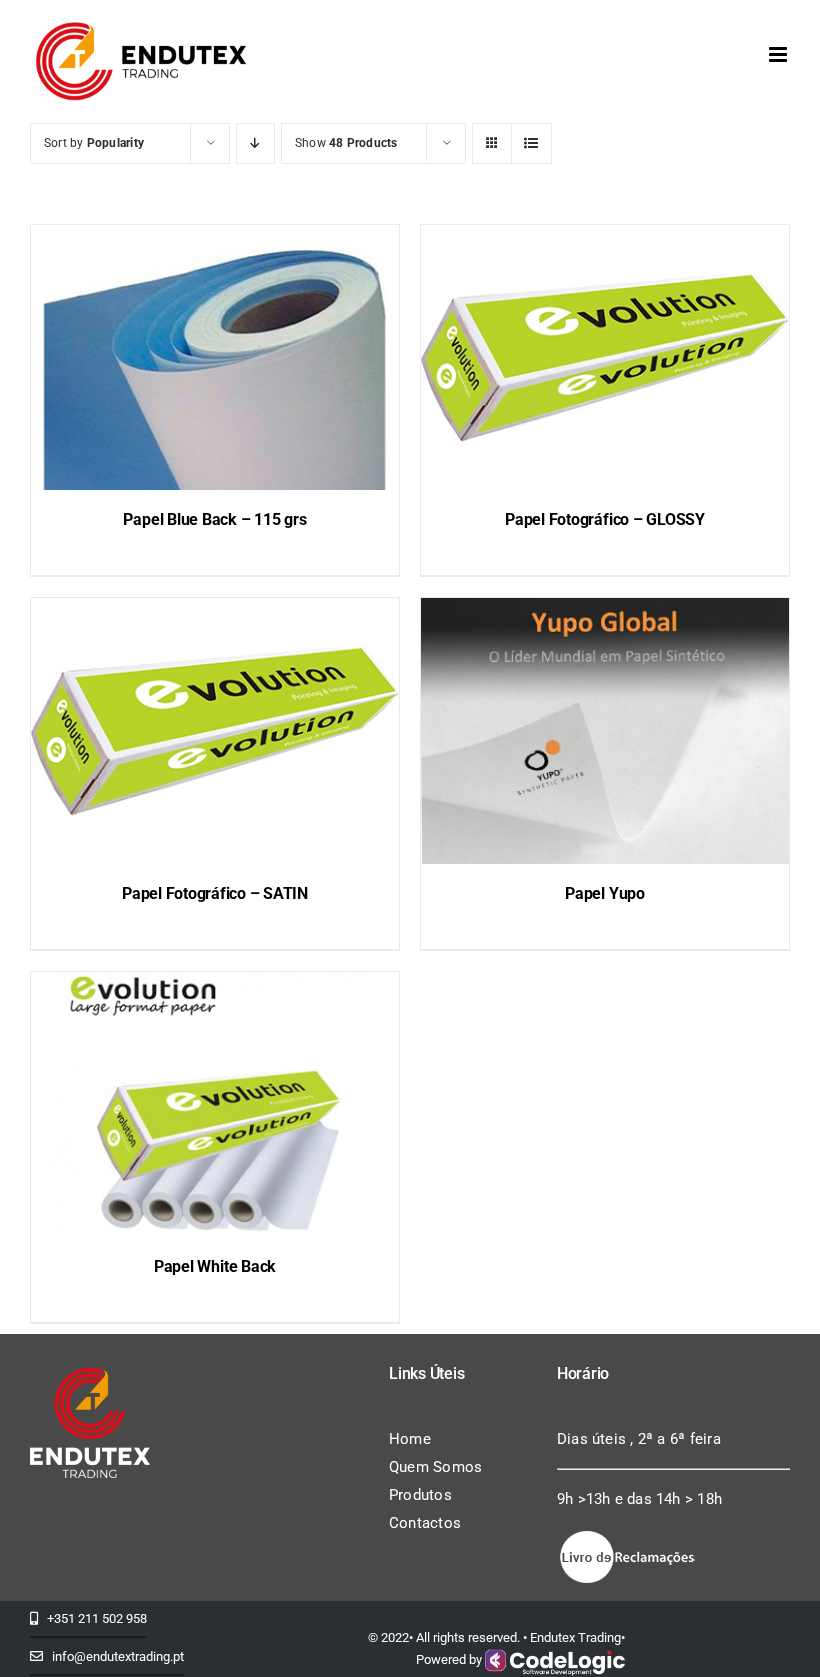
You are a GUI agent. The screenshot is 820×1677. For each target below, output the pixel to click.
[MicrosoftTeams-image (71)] (627, 1535)
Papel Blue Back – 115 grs (214, 519)
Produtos (420, 1495)
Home (410, 1439)
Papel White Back (215, 1266)
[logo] (90, 1375)
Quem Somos (435, 1467)
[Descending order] (255, 143)
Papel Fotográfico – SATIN (215, 893)
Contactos (425, 1523)
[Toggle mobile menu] (779, 54)
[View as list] (531, 143)
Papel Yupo (605, 893)
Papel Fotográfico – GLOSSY (605, 519)
